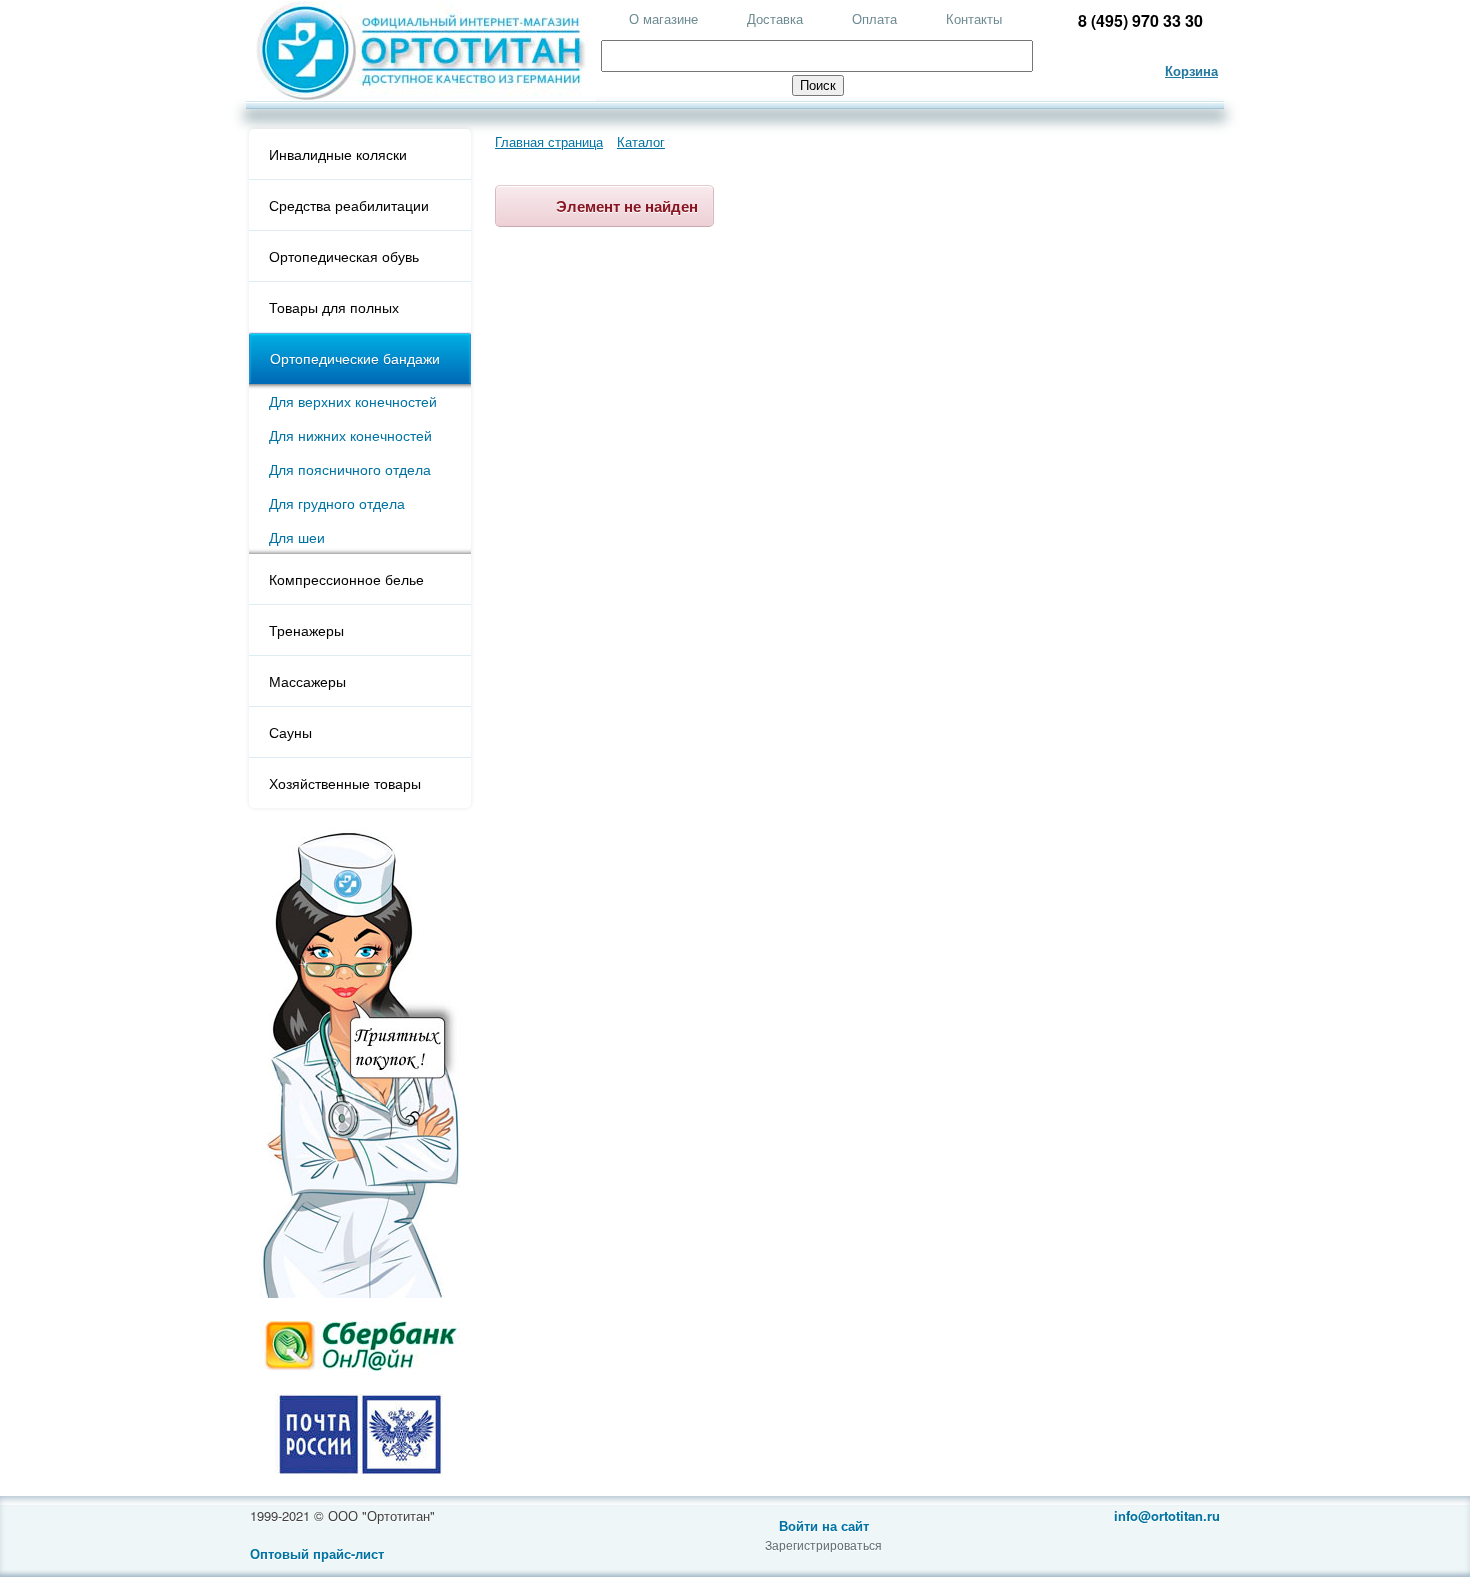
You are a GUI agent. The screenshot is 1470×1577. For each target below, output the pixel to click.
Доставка (775, 18)
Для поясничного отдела (350, 469)
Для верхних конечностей (353, 401)
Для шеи (297, 537)
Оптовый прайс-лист (317, 1553)
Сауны (290, 732)
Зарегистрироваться (823, 1544)
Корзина (1191, 70)
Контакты (974, 18)
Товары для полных (334, 307)
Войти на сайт (824, 1525)
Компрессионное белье (346, 579)
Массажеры (307, 681)
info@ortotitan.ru (1167, 1515)
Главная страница (549, 141)
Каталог (641, 141)
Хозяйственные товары (345, 783)
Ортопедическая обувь (344, 256)
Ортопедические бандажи (355, 358)
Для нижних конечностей (350, 435)
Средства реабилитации (349, 205)
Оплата (874, 18)
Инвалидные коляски (338, 154)
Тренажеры (306, 630)
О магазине (663, 18)
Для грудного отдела (337, 503)
